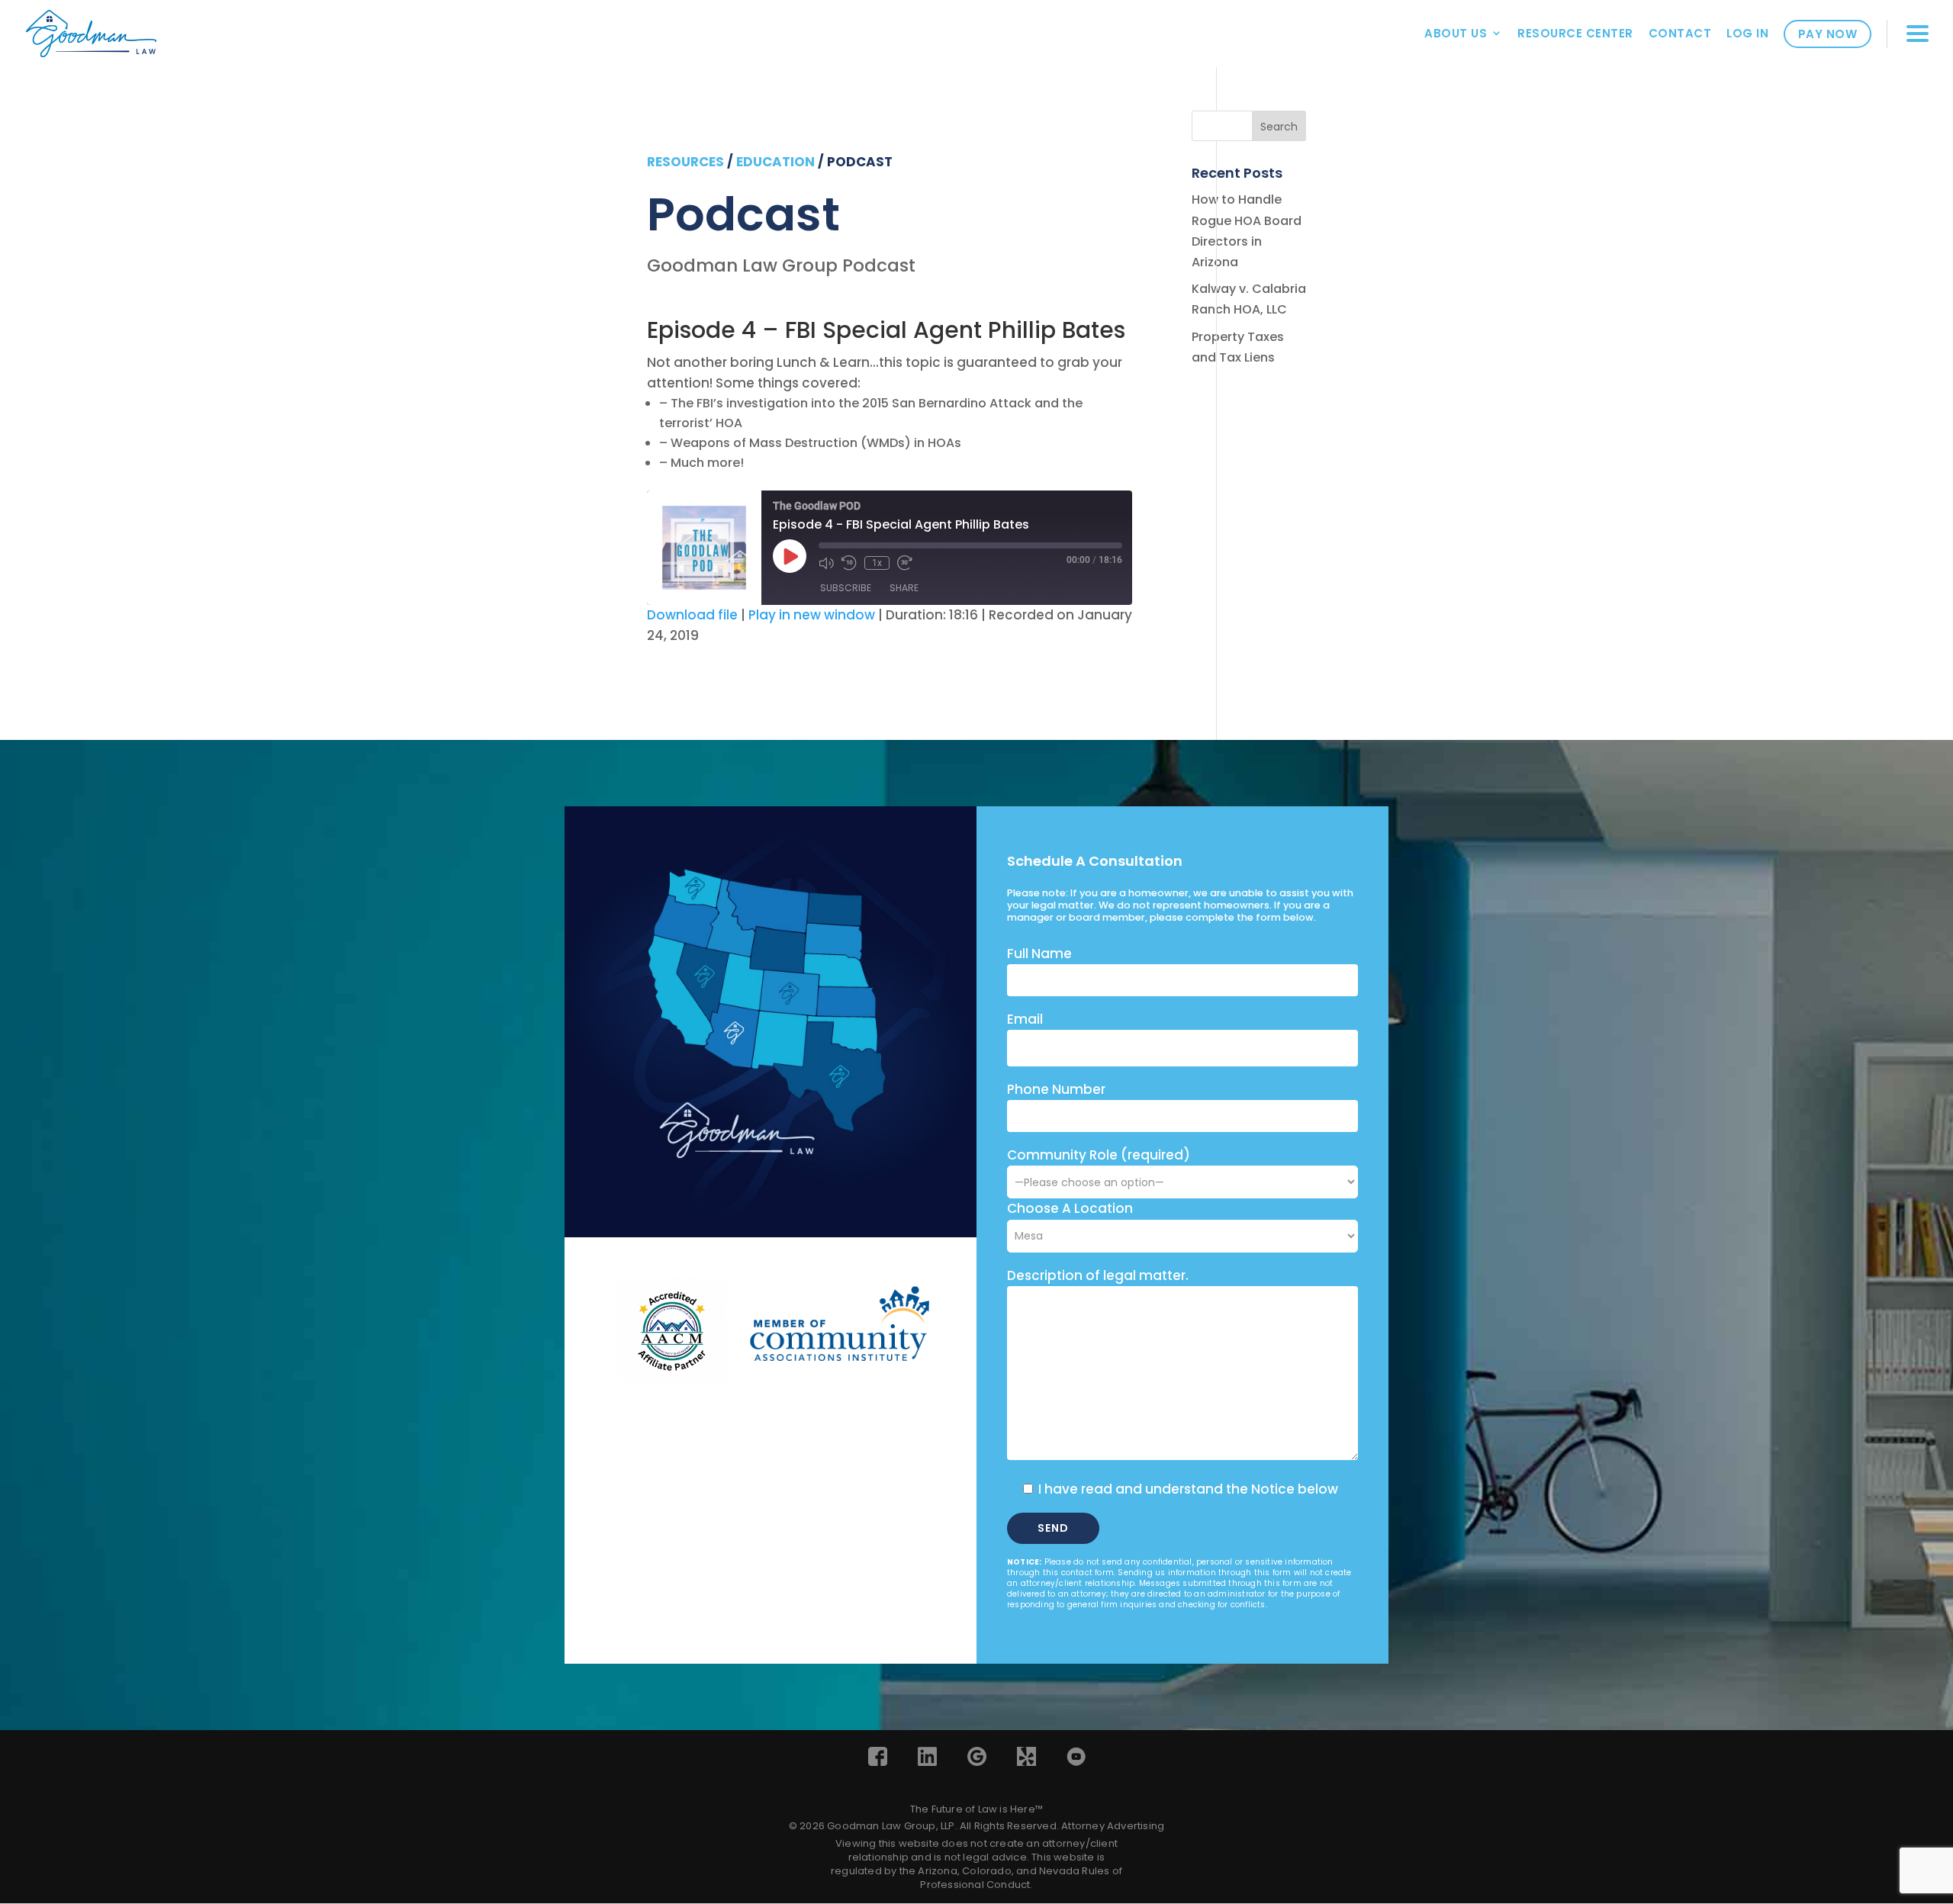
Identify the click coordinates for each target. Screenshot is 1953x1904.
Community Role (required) (1099, 1155)
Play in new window (812, 615)
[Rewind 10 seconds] (849, 563)
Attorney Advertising (1113, 1826)
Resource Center (1575, 33)
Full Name (1039, 954)
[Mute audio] (826, 563)
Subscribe (846, 588)
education (775, 162)
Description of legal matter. (1098, 1275)
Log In (1747, 33)
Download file (692, 615)
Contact (1680, 33)
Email (1025, 1019)
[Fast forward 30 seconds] (905, 563)
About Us (1456, 33)
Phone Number (1056, 1089)
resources (685, 162)
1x (877, 563)
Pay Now (1828, 34)
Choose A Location (1070, 1208)
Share (904, 588)
